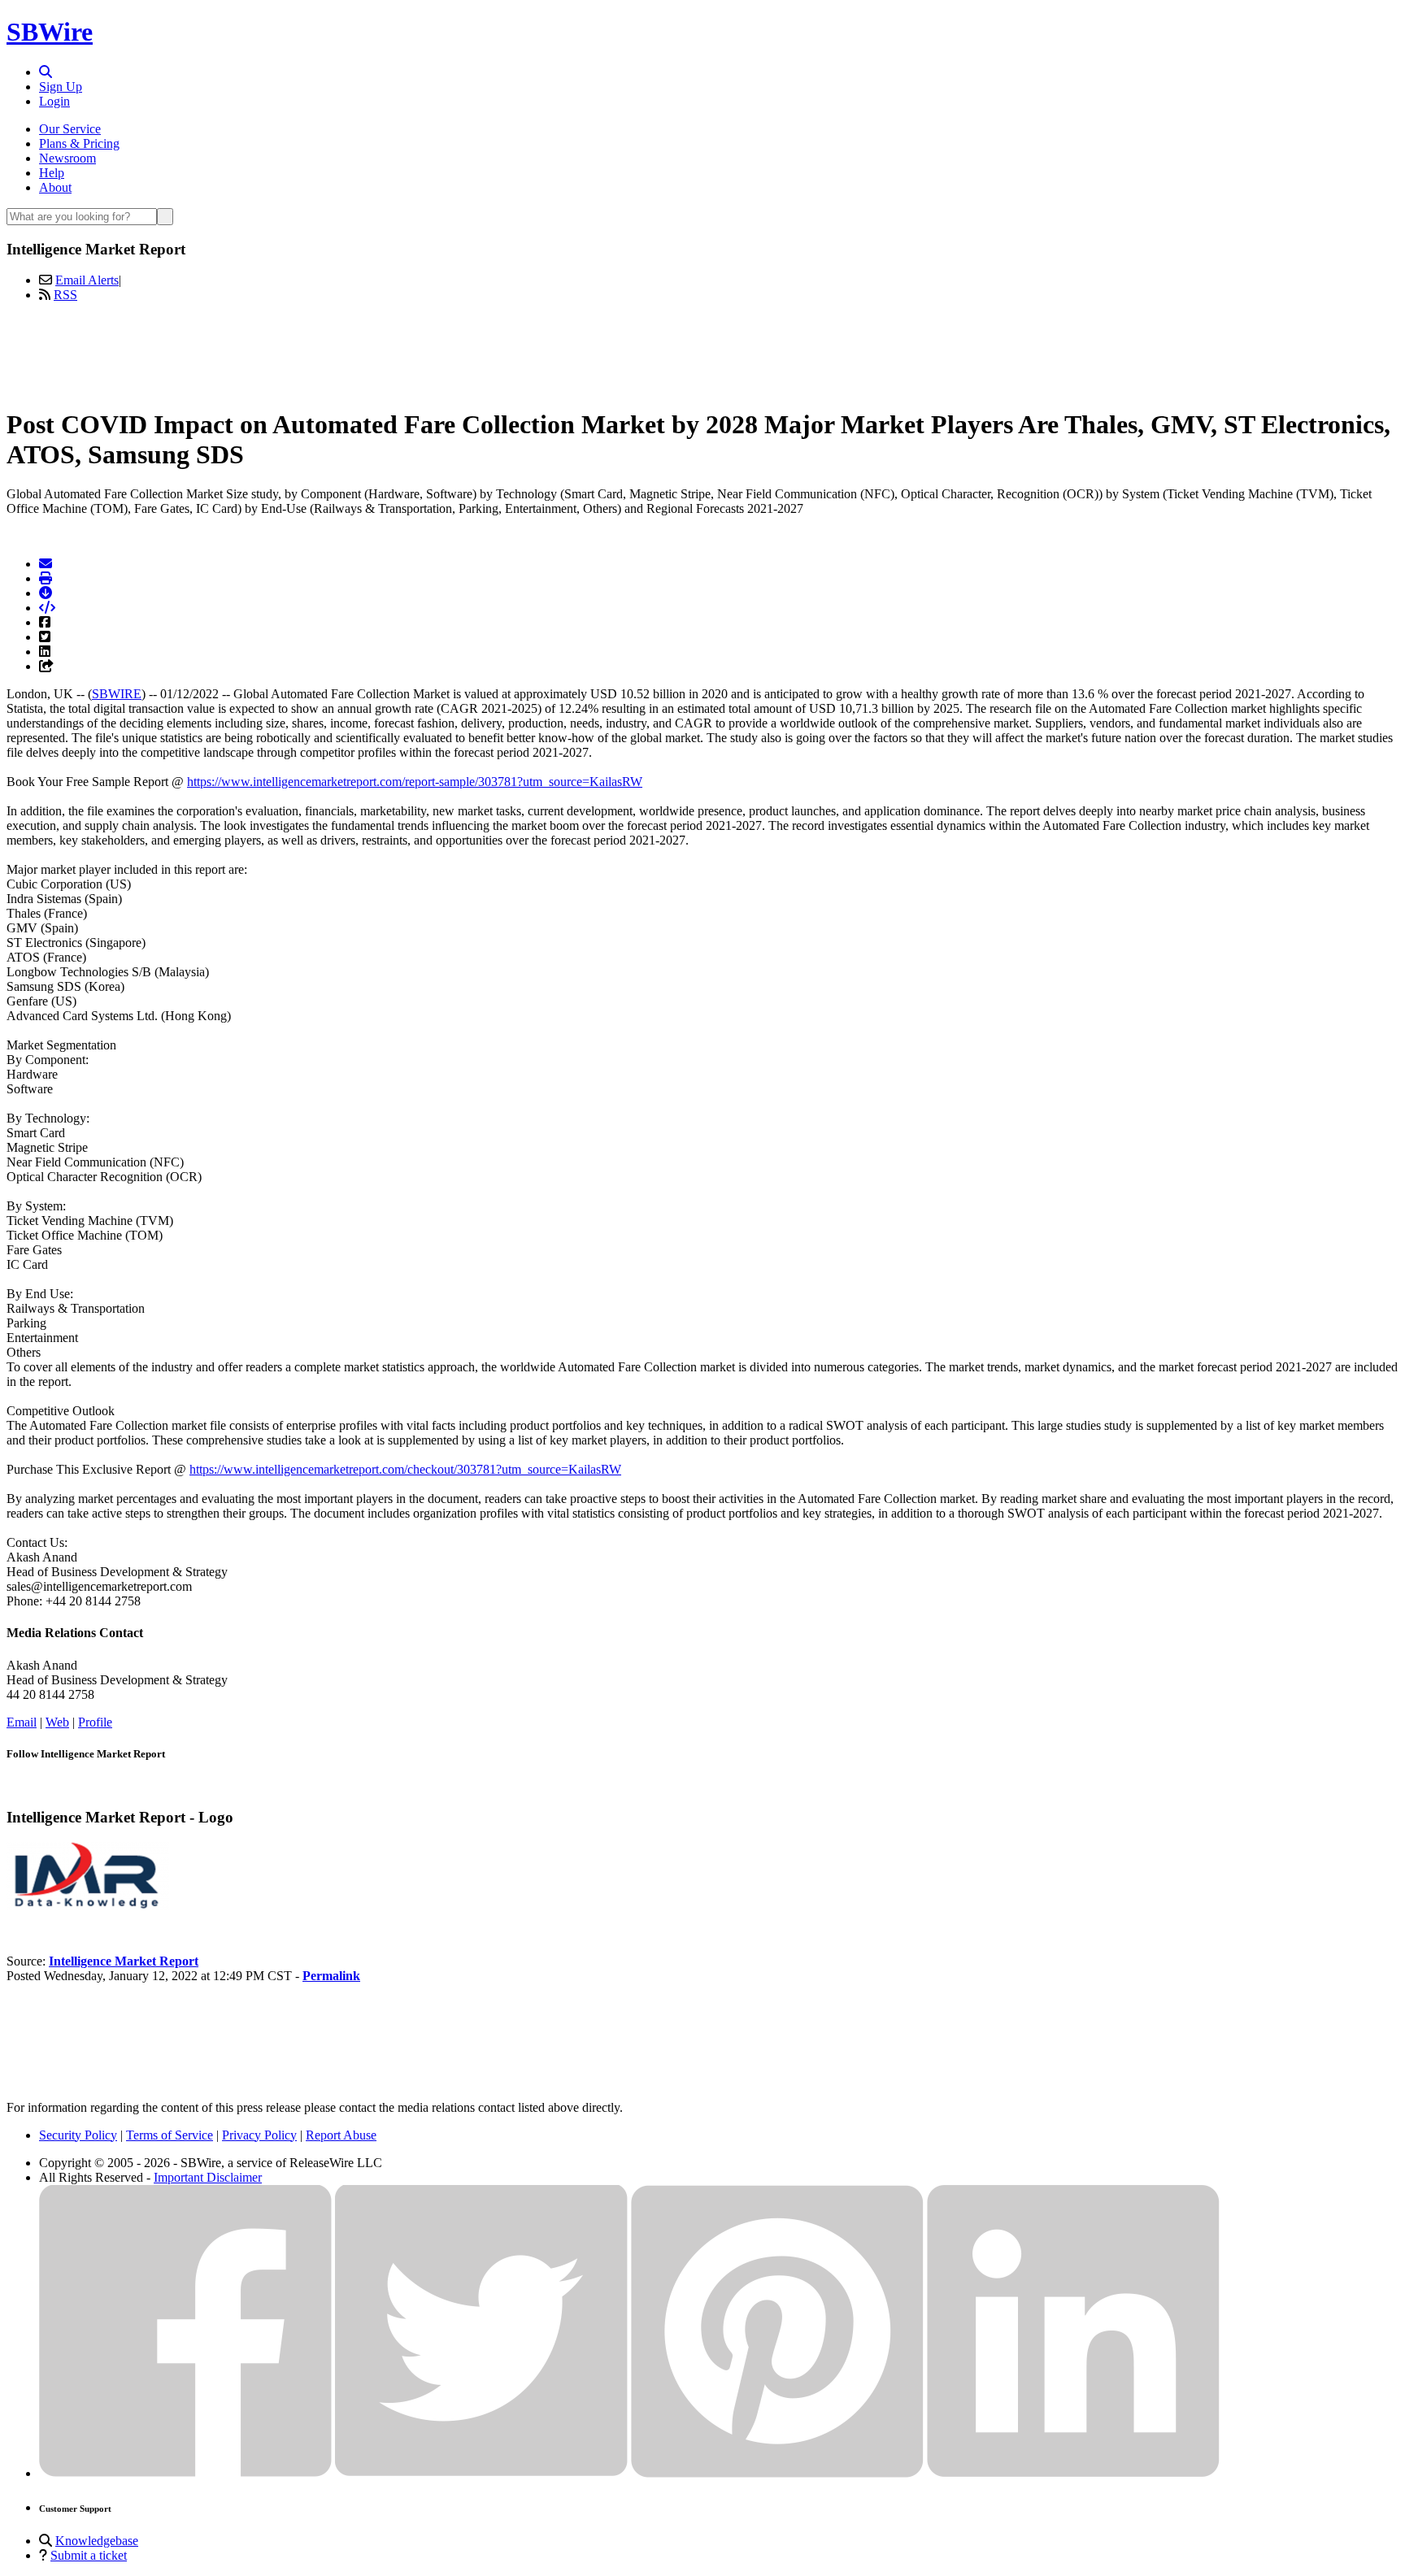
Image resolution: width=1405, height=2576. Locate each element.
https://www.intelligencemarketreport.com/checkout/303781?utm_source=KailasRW (405, 1469)
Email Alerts (87, 280)
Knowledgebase (97, 2541)
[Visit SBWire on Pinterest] (777, 2473)
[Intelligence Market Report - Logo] (88, 1906)
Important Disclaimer (208, 2177)
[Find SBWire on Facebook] (185, 2473)
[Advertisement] (702, 352)
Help (52, 173)
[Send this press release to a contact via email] (46, 564)
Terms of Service (170, 2135)
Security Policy (78, 2135)
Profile (95, 1722)
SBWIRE (117, 694)
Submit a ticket (89, 2555)
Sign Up (61, 87)
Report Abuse (341, 2135)
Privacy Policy (259, 2135)
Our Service (70, 129)
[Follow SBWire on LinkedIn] (1073, 2473)
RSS (65, 295)
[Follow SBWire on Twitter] (481, 2473)
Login (54, 101)
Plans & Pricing (79, 143)
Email (22, 1722)
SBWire (50, 32)
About (55, 187)
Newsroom (67, 158)
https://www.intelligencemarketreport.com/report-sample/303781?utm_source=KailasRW (415, 782)
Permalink (331, 1976)
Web (57, 1722)
